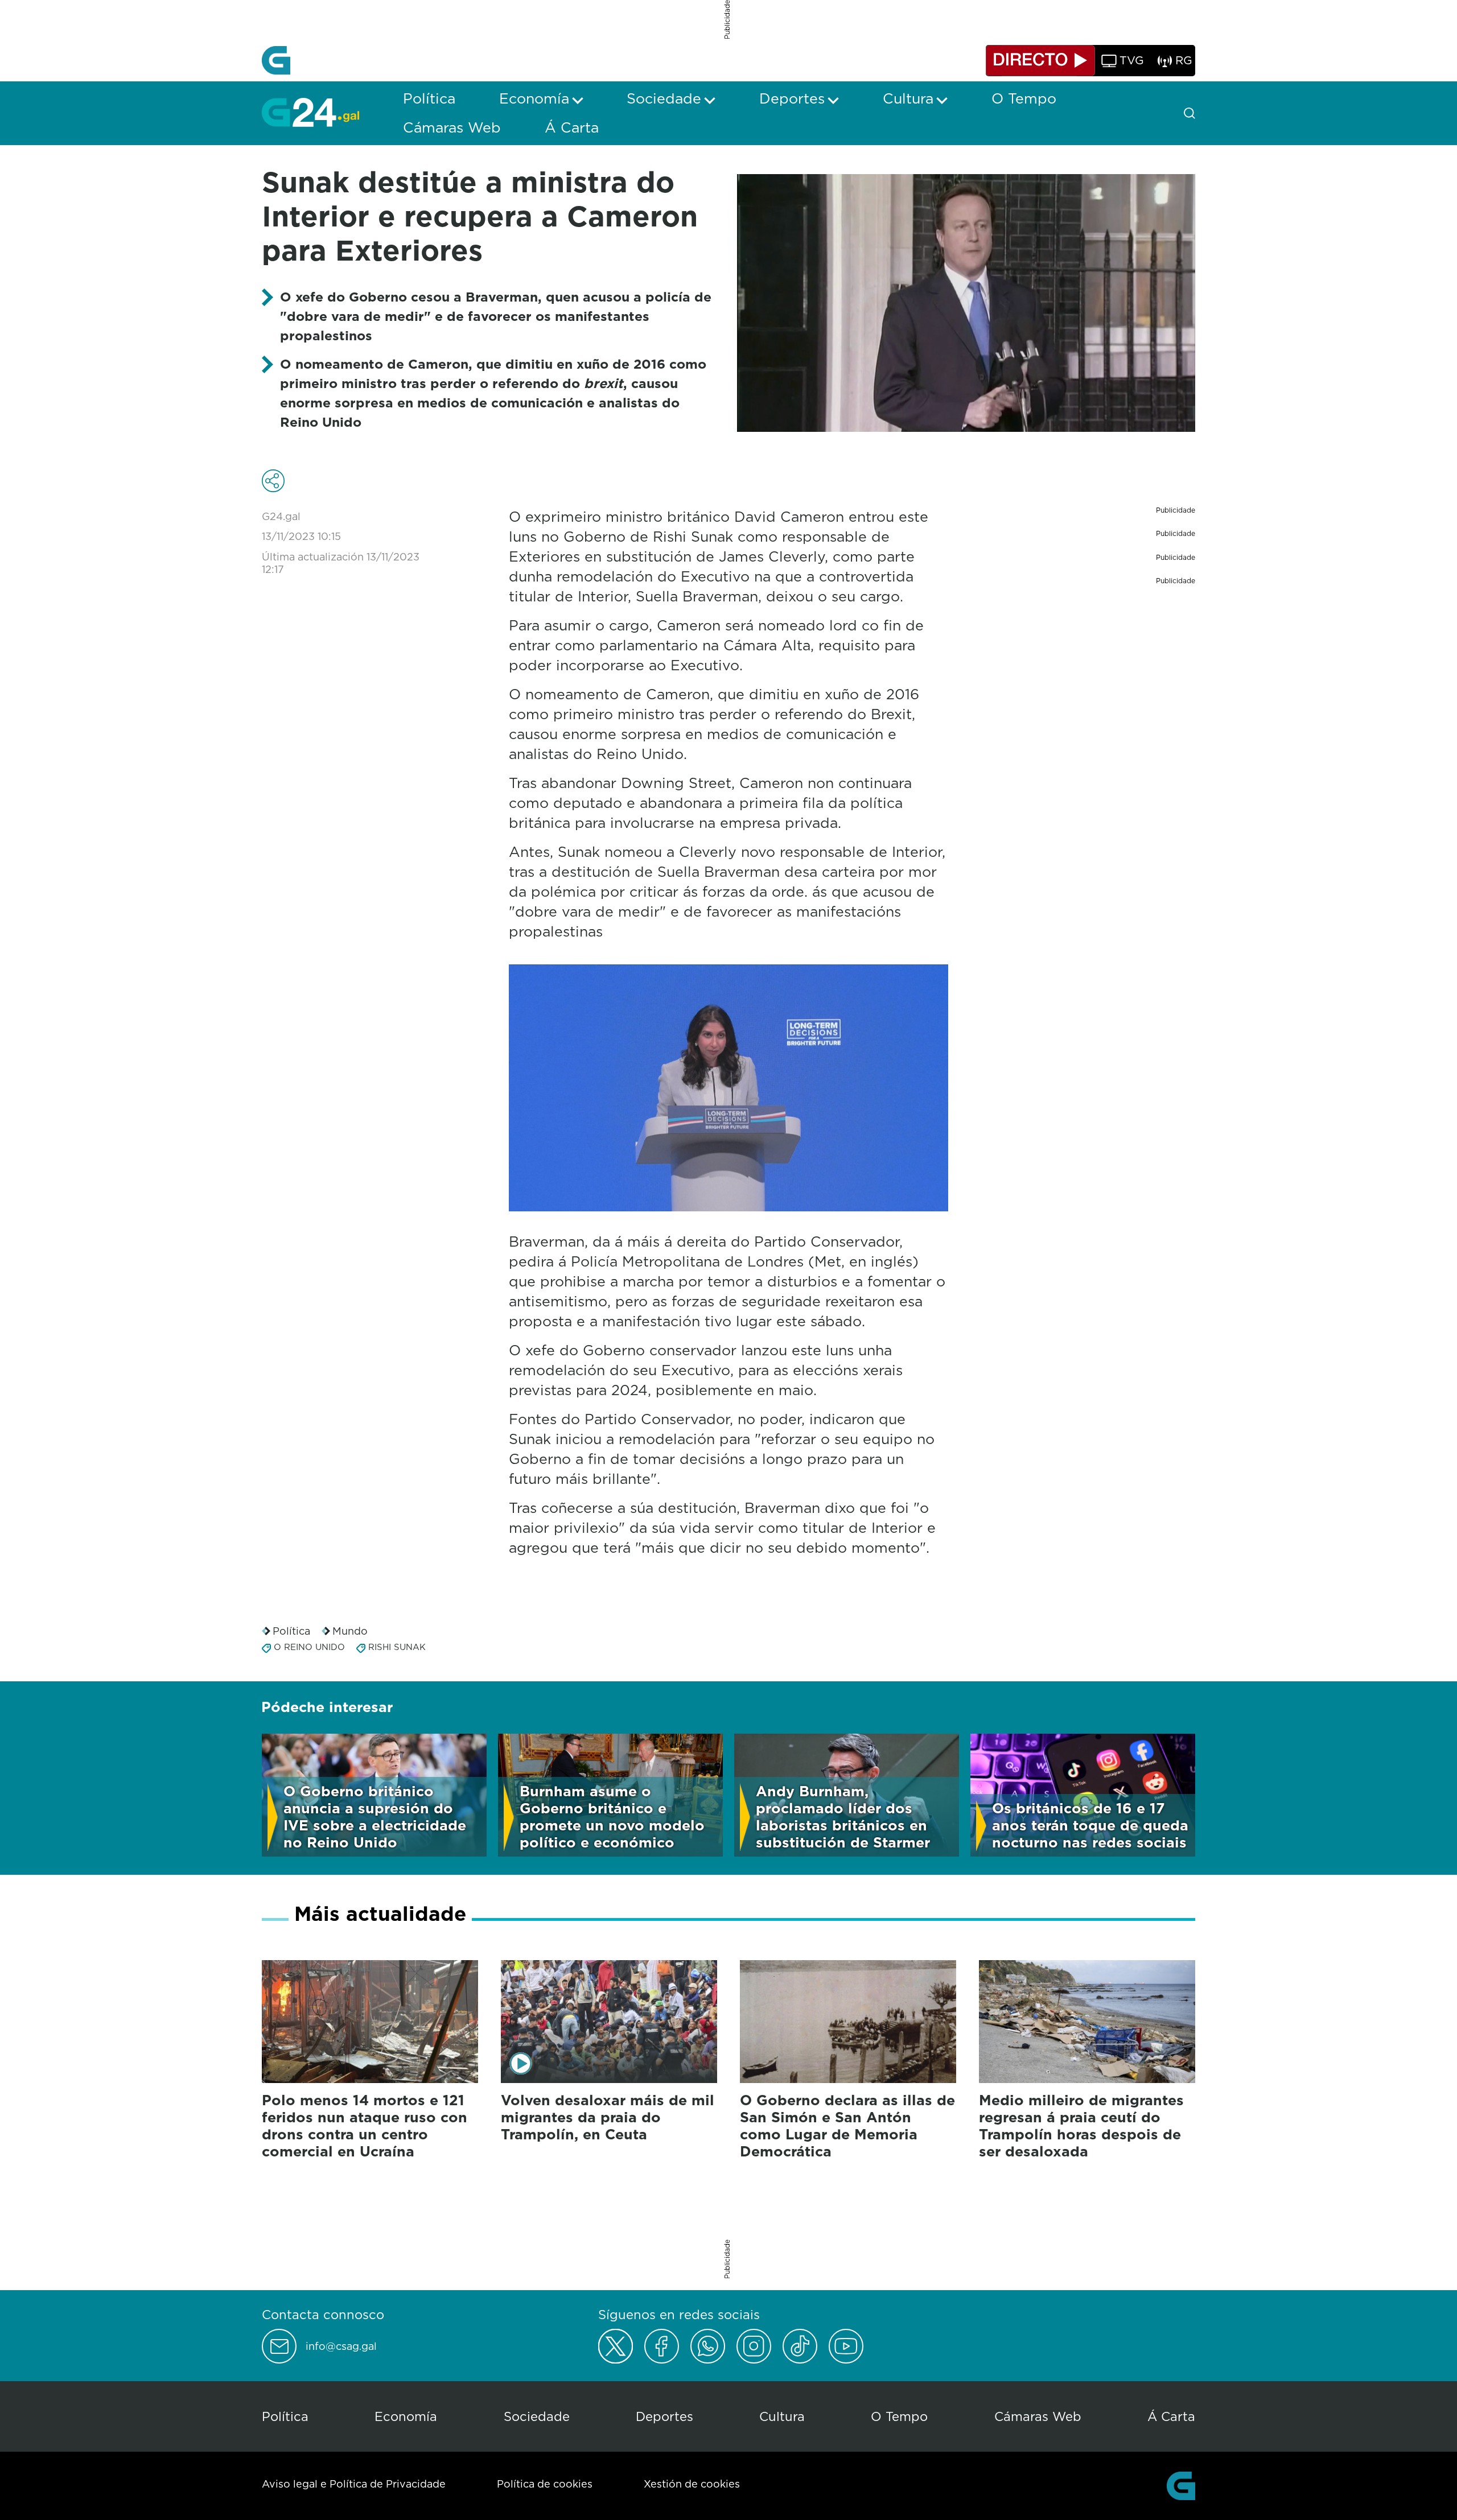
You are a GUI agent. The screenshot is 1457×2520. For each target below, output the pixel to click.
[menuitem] (429, 98)
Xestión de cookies (692, 2484)
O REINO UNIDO (309, 1647)
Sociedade (537, 2416)
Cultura (782, 2416)
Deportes (664, 2416)
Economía (406, 2416)
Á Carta (1171, 2416)
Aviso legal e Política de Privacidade (354, 2484)
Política (291, 1631)
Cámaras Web (1038, 2416)
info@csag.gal (341, 2346)
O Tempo (899, 2416)
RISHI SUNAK (397, 1647)
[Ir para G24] (310, 112)
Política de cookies (545, 2484)
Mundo (350, 1631)
